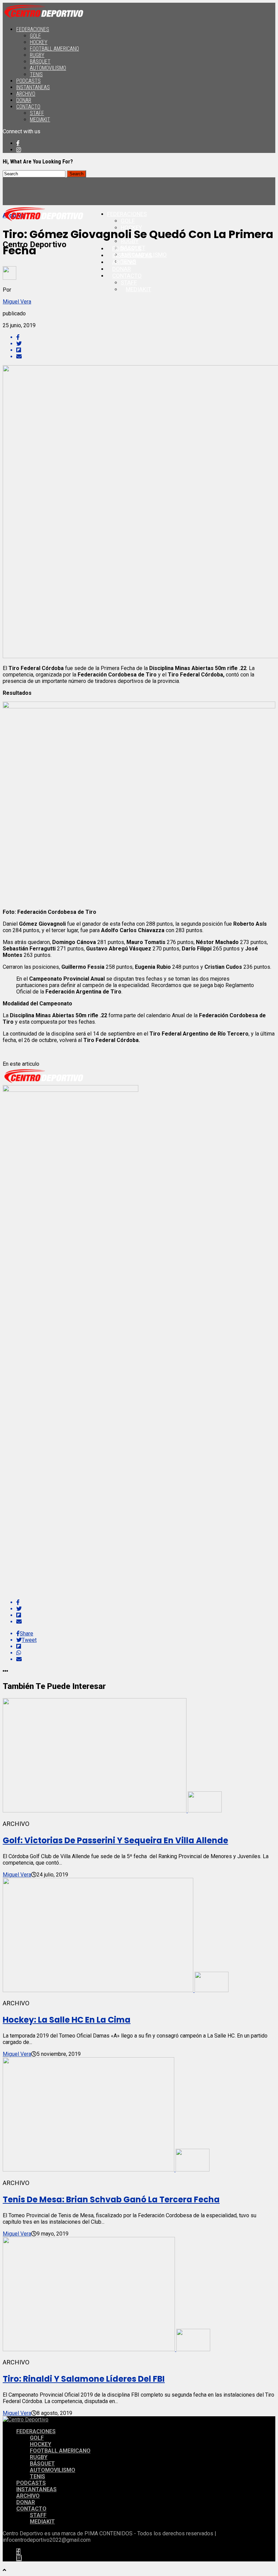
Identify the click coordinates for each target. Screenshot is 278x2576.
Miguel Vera (17, 302)
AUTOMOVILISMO (48, 68)
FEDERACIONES (33, 29)
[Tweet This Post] (146, 344)
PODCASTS (28, 81)
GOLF (35, 36)
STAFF (37, 113)
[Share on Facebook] (146, 337)
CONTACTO (28, 107)
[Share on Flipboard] (146, 350)
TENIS (36, 74)
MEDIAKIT (40, 120)
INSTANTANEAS (33, 87)
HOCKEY (39, 42)
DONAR (24, 100)
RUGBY (37, 55)
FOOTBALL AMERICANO (54, 49)
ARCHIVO (26, 94)
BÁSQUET (40, 62)
